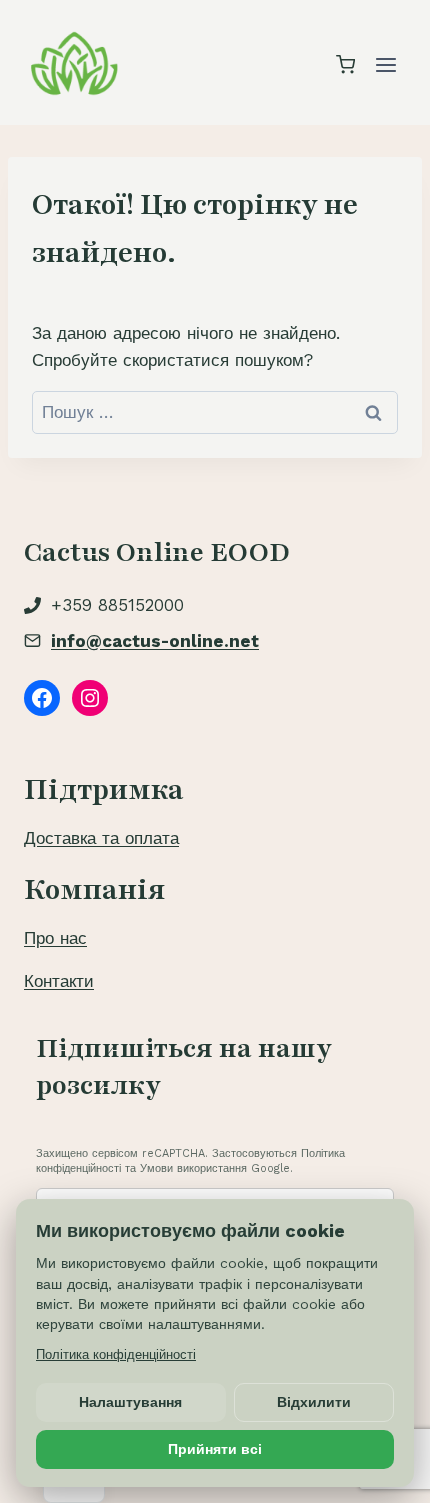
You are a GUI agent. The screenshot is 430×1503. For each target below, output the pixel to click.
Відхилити (314, 1402)
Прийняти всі (215, 1449)
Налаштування (130, 1402)
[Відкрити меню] (385, 64)
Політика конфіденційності (116, 1354)
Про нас (55, 938)
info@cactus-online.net (155, 641)
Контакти (59, 981)
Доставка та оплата (101, 838)
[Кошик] (345, 64)
